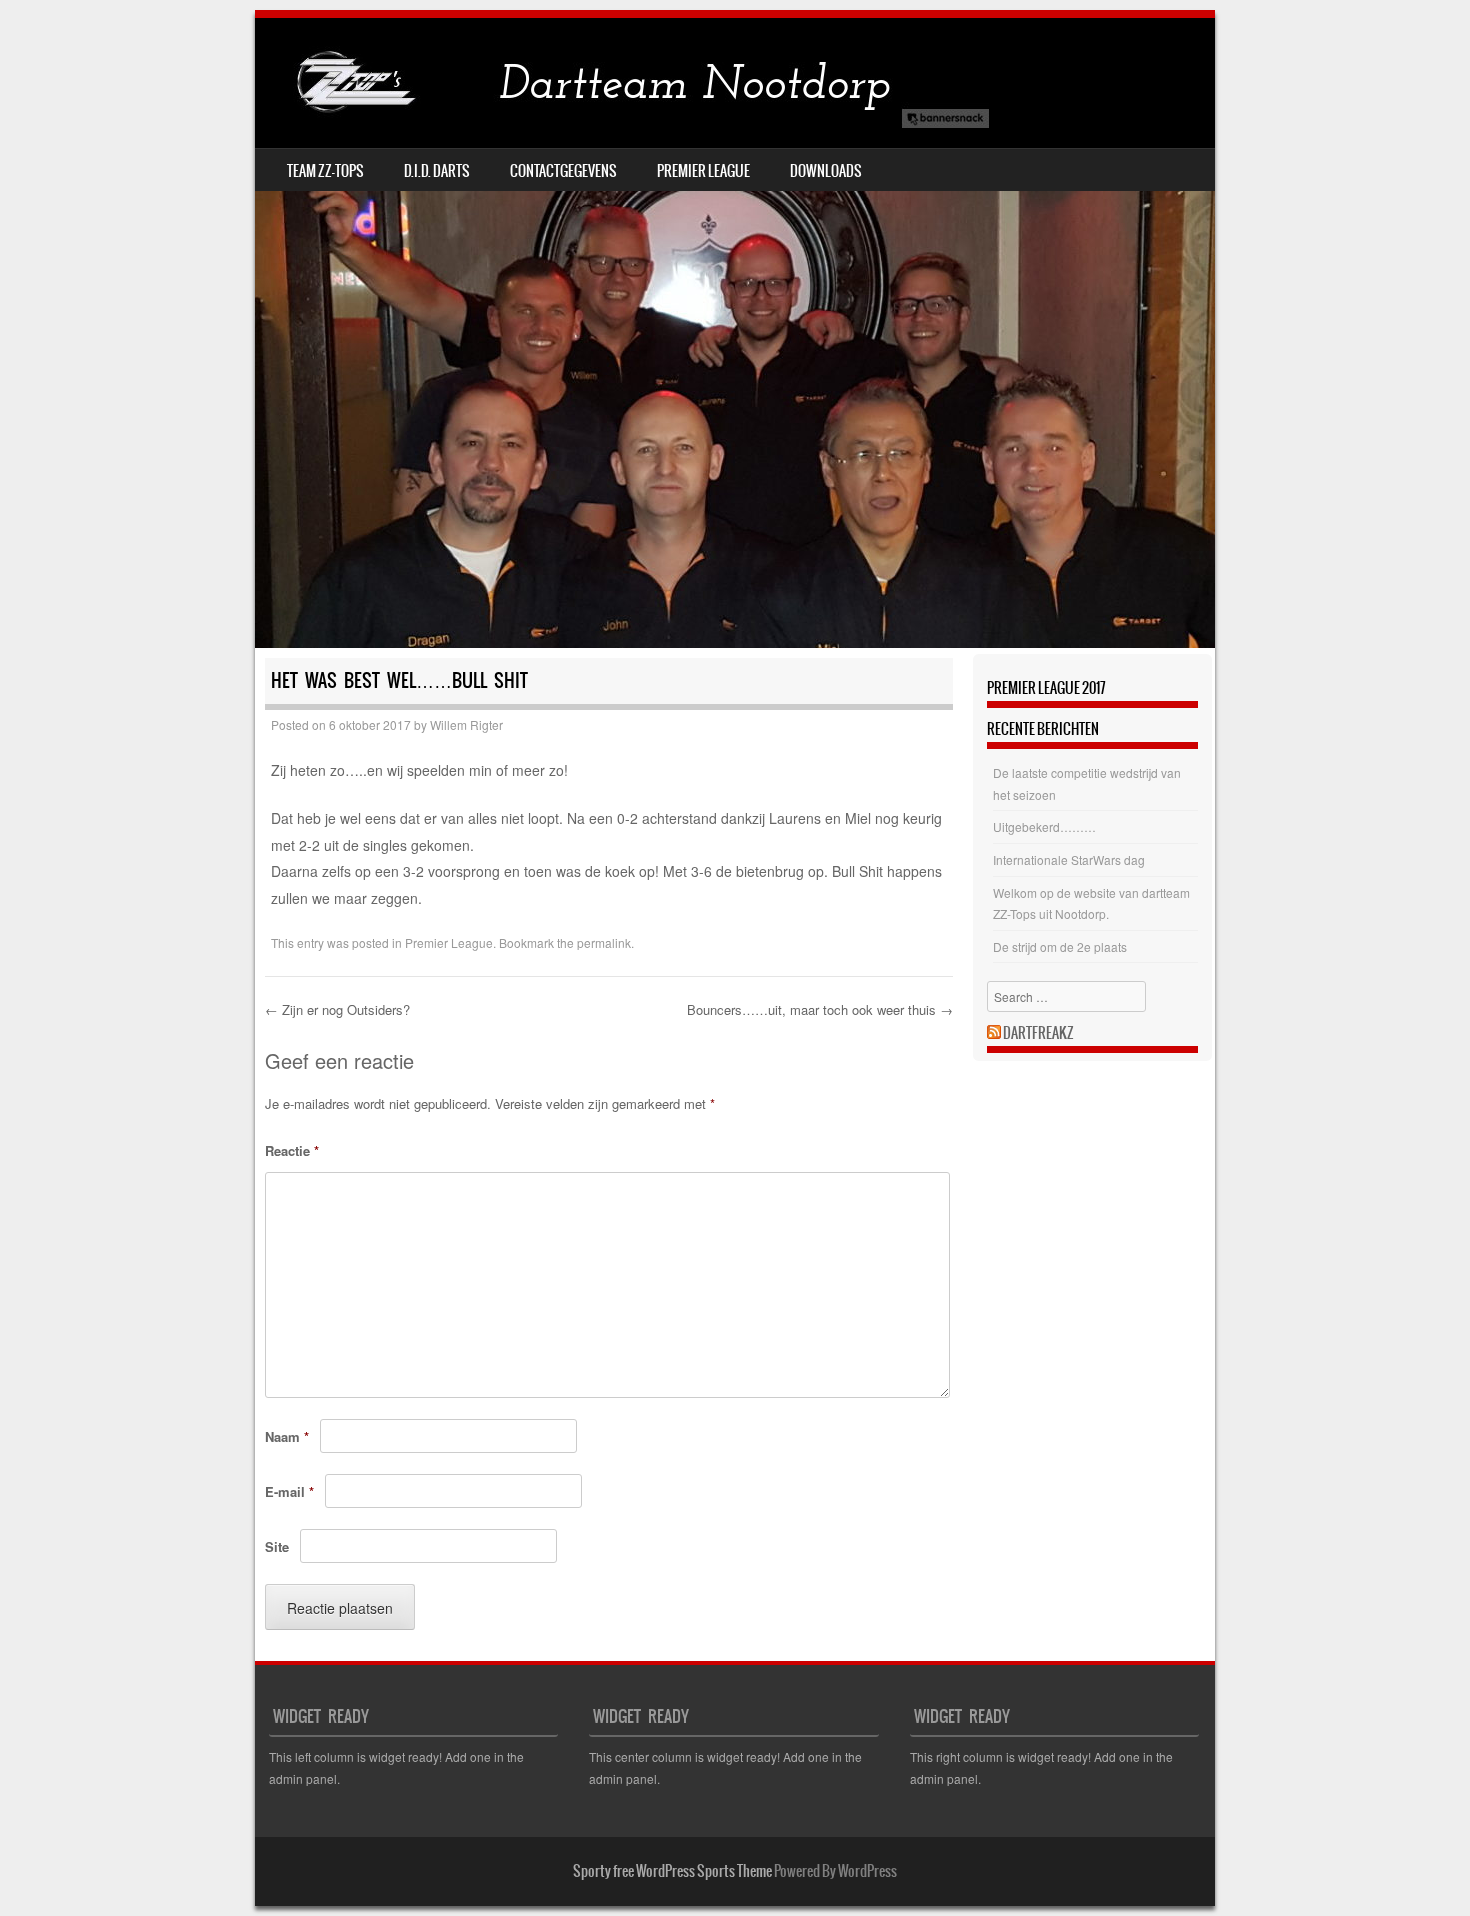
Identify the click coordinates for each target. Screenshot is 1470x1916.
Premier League (703, 171)
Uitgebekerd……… (1044, 826)
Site (277, 1546)
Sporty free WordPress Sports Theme (672, 1871)
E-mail (289, 1491)
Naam (287, 1436)
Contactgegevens (563, 171)
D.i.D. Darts (437, 171)
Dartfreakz (1038, 1033)
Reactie (292, 1150)
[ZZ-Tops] (625, 83)
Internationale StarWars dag (1069, 859)
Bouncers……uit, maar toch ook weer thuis (820, 1009)
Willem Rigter (466, 724)
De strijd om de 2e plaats (1060, 946)
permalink (604, 942)
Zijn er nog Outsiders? (337, 1009)
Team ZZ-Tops (325, 171)
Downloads (826, 171)
